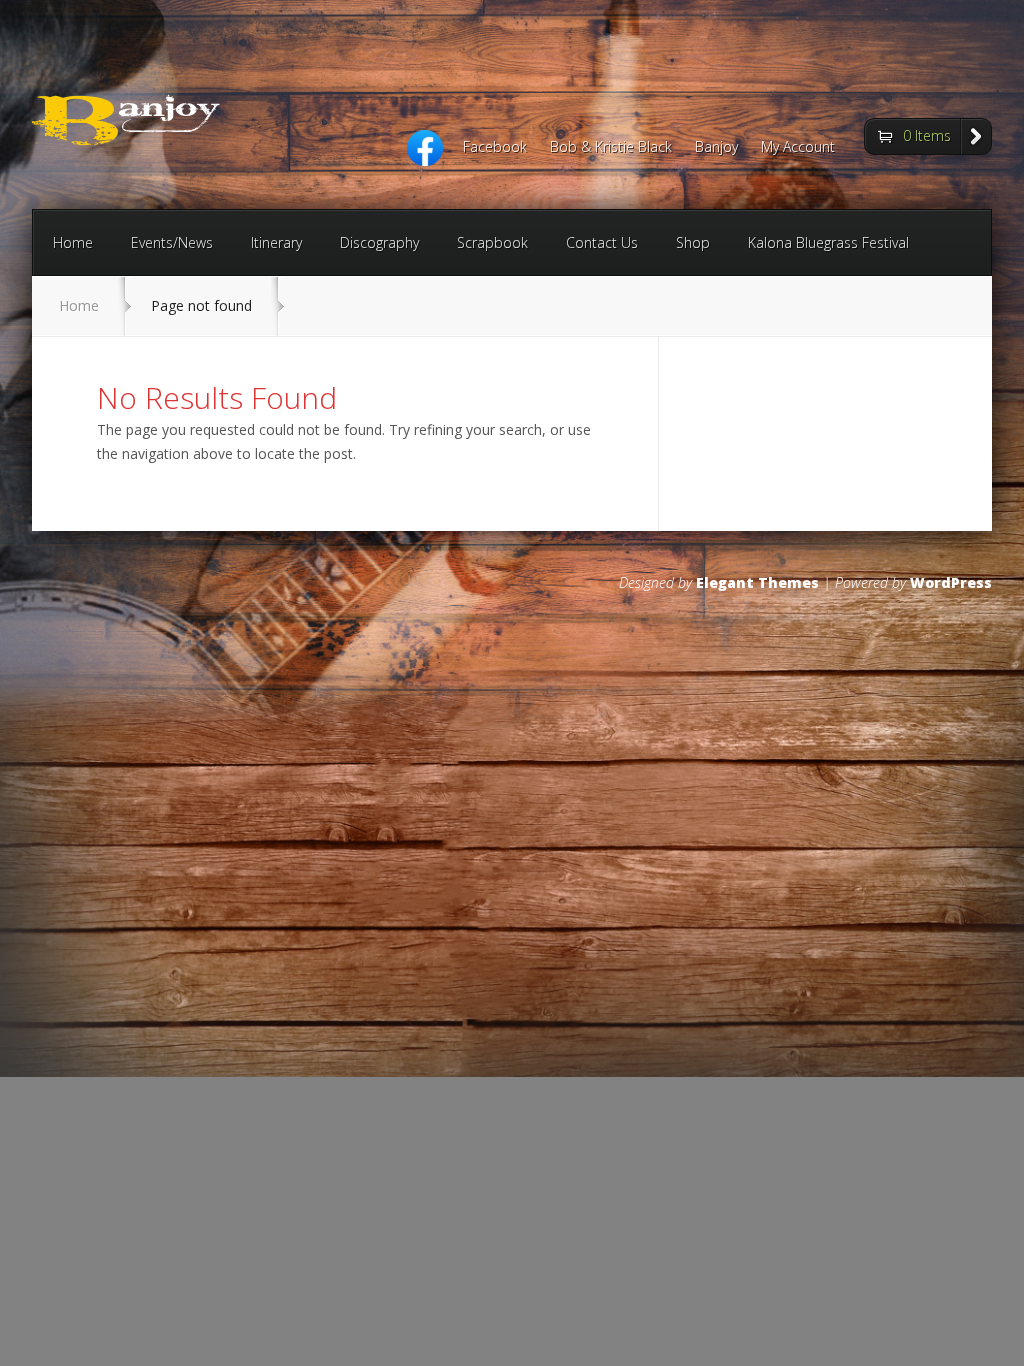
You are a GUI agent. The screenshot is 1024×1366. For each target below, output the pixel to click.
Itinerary (276, 242)
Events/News (172, 242)
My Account (798, 148)
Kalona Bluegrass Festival (828, 242)
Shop (693, 242)
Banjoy (716, 148)
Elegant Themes (757, 582)
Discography (379, 242)
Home (73, 242)
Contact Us (602, 242)
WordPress (951, 582)
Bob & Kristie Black (611, 148)
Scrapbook (492, 242)
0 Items (927, 135)
